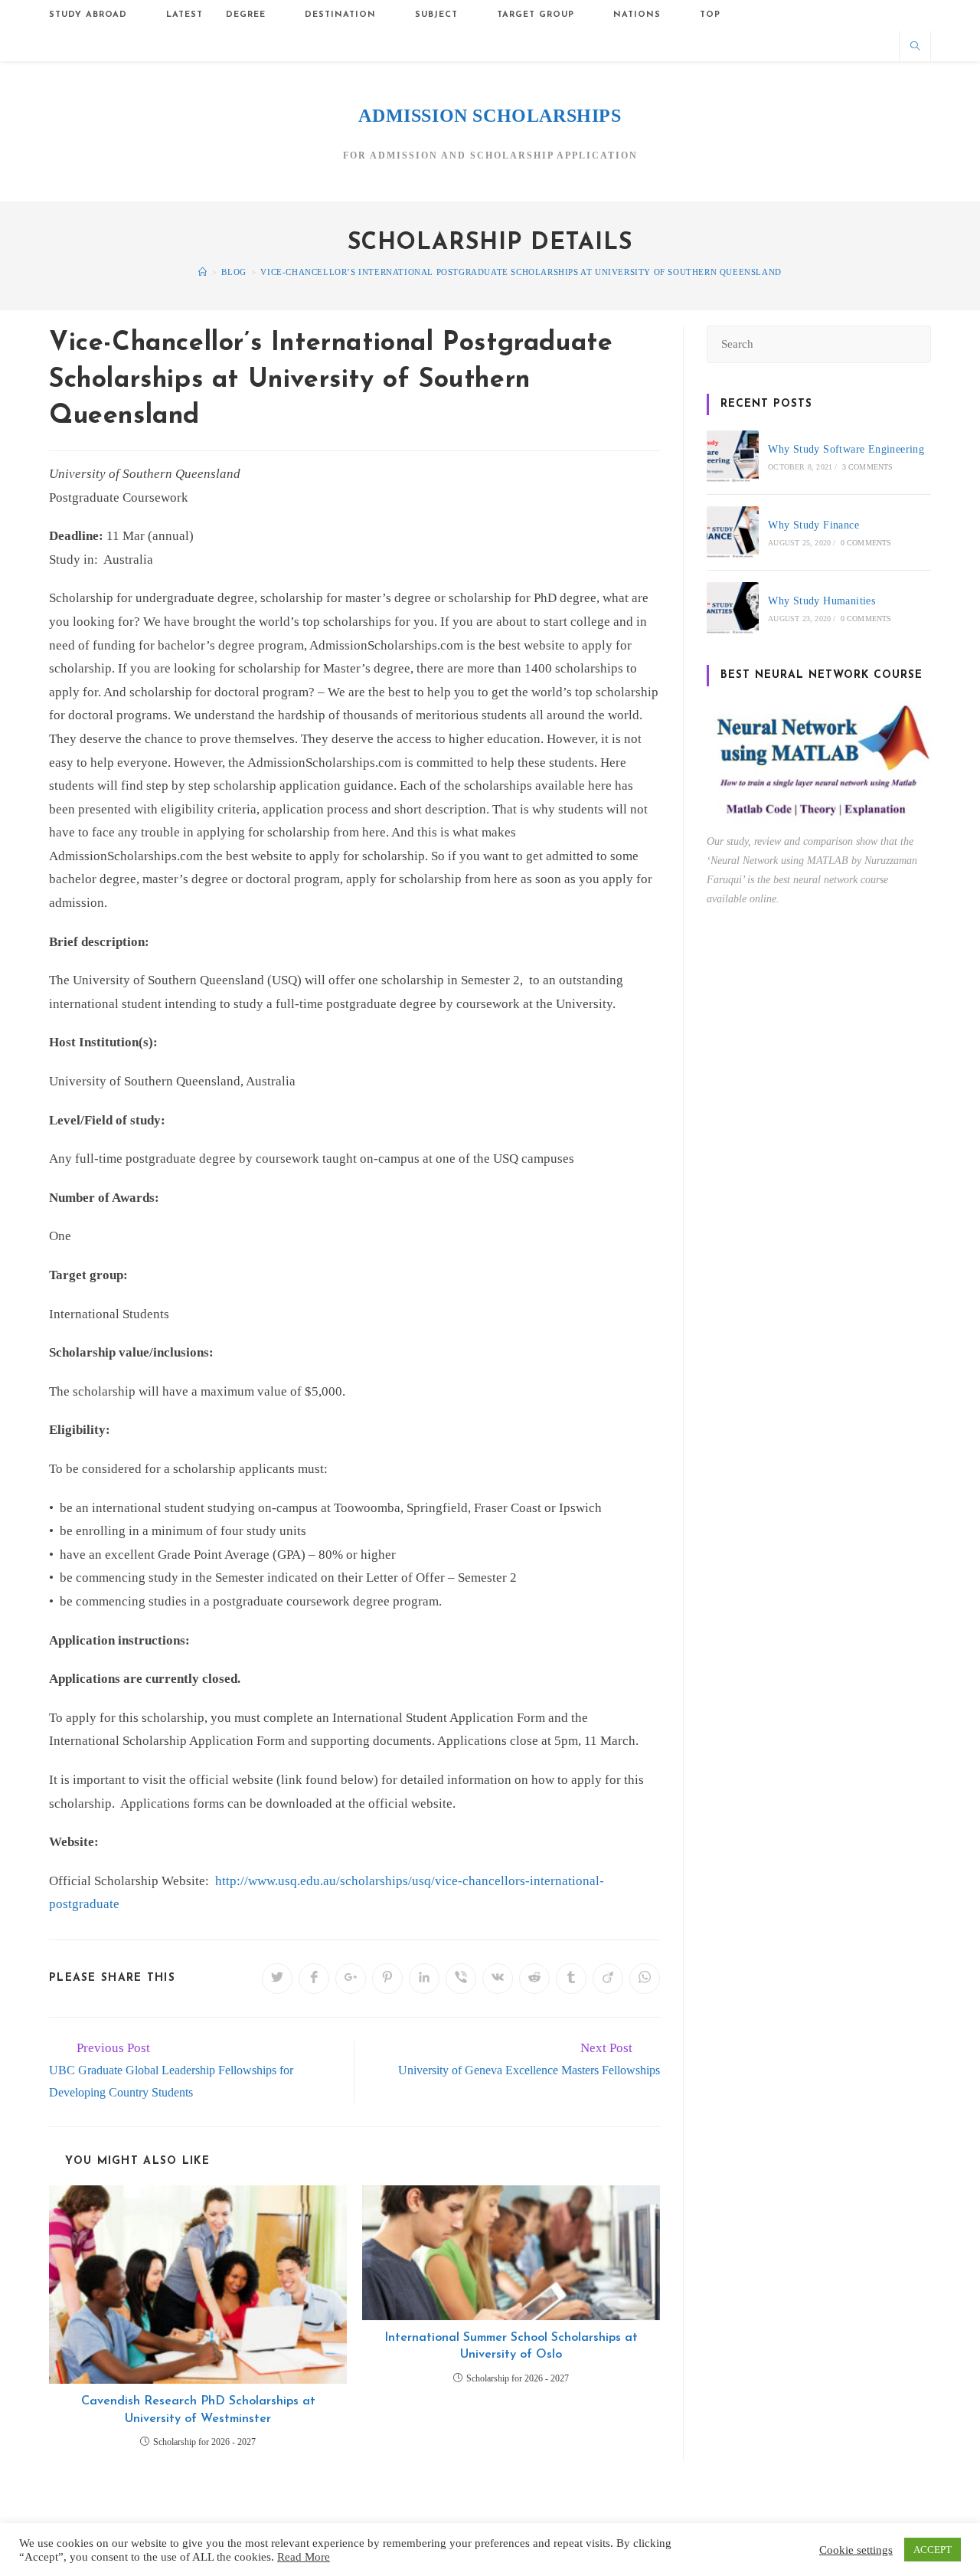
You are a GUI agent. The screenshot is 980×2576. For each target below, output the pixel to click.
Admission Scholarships (490, 116)
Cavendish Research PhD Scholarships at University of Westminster (198, 2410)
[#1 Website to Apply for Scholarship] (203, 272)
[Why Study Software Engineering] (733, 457)
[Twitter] (752, 46)
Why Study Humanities (822, 601)
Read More (304, 2557)
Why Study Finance (813, 525)
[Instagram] (828, 46)
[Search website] (915, 47)
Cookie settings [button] (856, 2550)
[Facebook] (777, 46)
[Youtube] (879, 46)
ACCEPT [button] (933, 2550)
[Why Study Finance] (733, 532)
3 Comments (868, 467)
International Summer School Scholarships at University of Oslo (511, 2346)
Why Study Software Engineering (846, 449)
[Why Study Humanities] (733, 608)
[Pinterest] (803, 46)
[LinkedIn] (853, 46)
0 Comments (866, 543)
